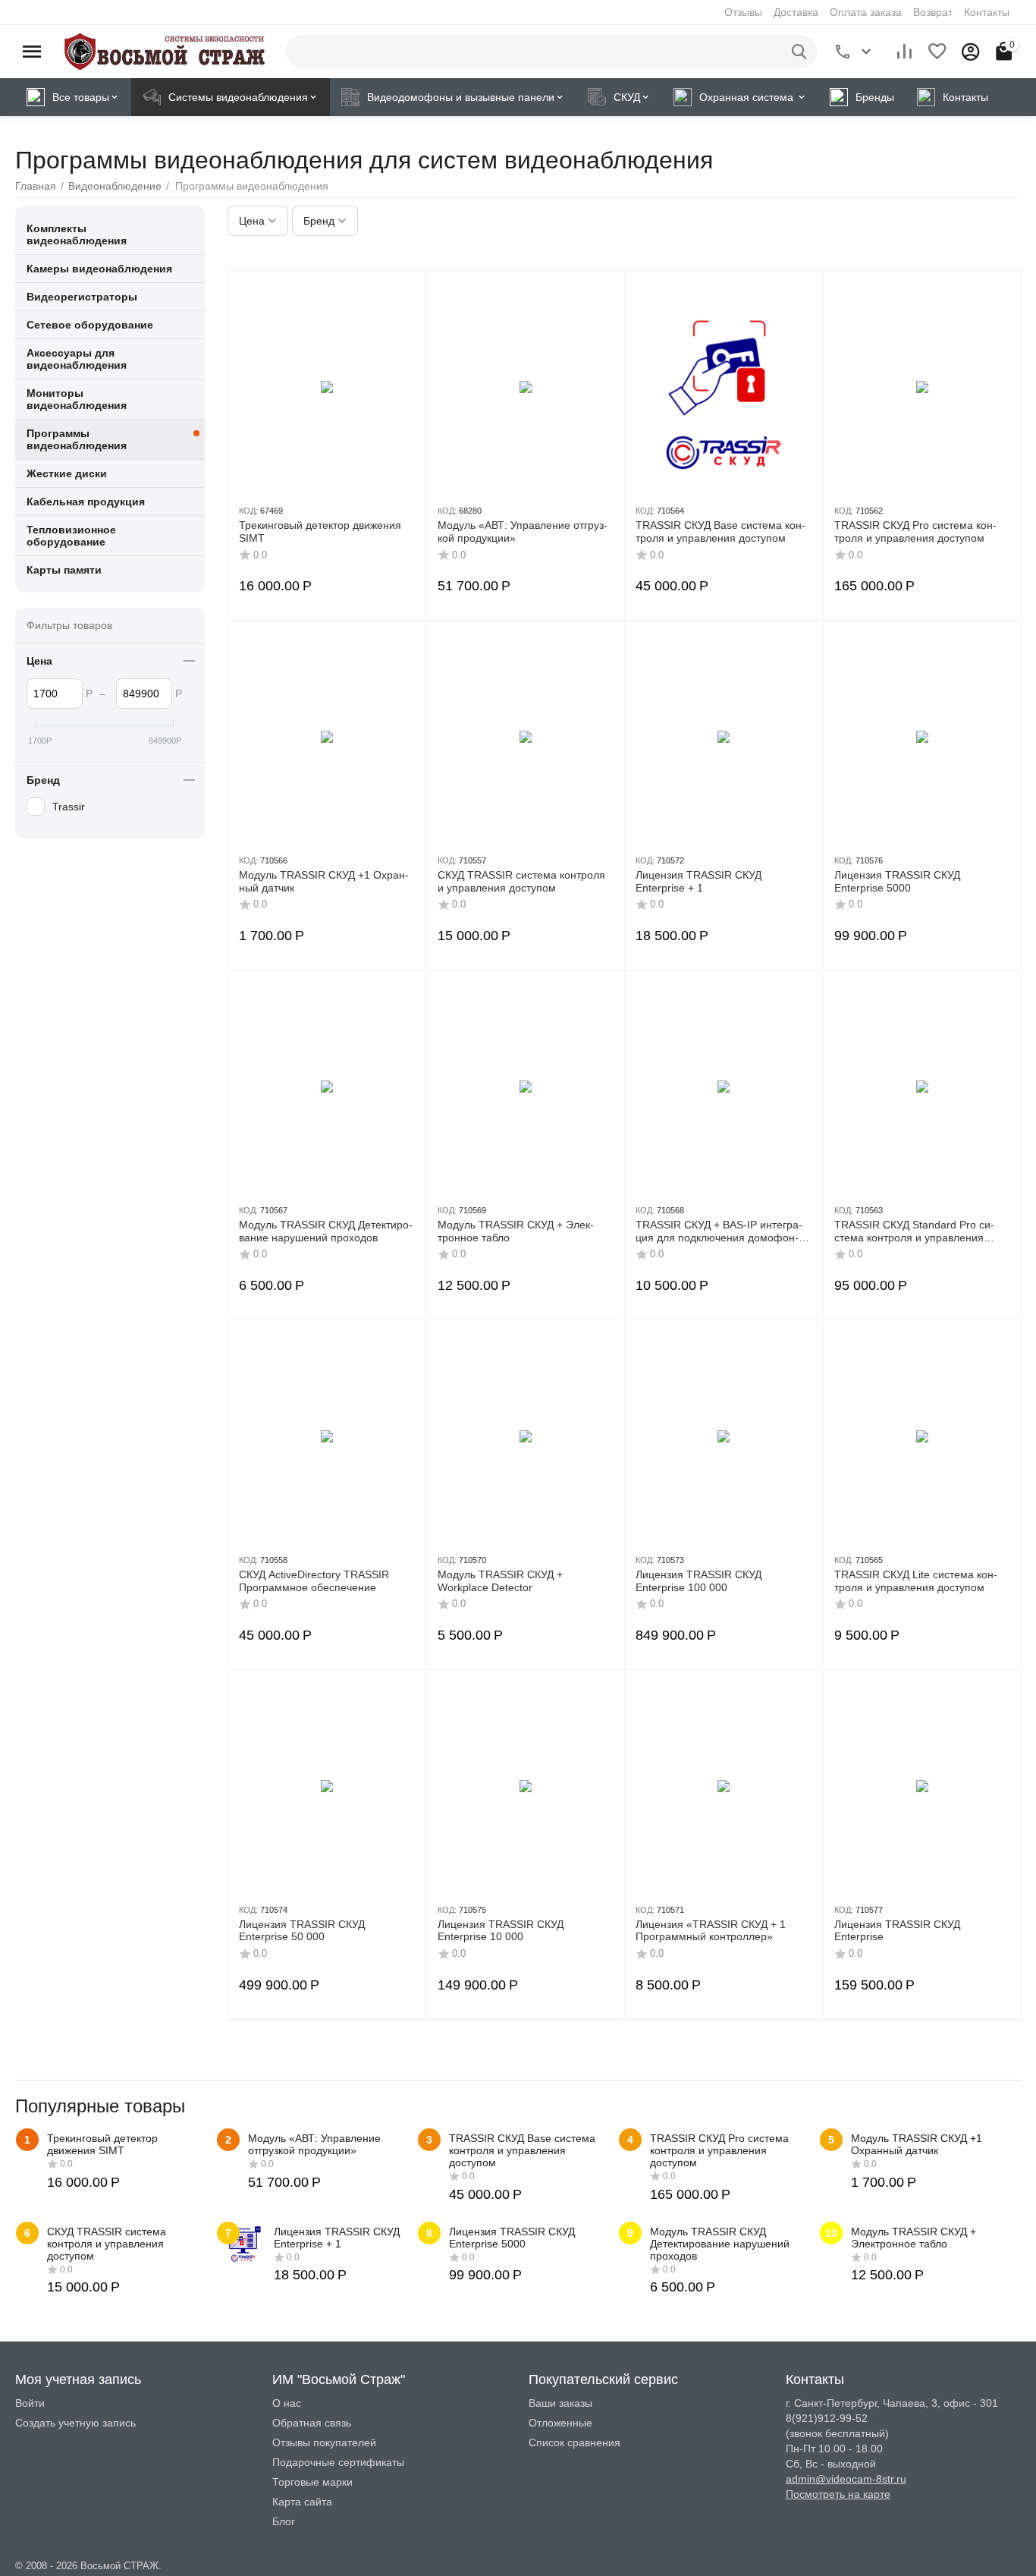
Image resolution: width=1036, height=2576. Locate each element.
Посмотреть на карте (838, 2494)
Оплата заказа (866, 12)
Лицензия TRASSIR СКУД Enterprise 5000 (897, 881)
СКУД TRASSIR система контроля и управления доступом (521, 881)
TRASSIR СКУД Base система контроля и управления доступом (720, 532)
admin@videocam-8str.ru (846, 2479)
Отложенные (560, 2423)
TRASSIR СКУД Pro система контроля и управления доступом (915, 532)
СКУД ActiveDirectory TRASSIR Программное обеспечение (314, 1581)
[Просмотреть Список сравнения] (904, 52)
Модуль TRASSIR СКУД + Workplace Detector (500, 1581)
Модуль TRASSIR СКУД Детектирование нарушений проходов (326, 1231)
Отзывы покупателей (324, 2442)
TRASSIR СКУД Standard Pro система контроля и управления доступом (914, 1231)
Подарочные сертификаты (338, 2462)
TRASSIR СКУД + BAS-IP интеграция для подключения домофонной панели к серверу (719, 1231)
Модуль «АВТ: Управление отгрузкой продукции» (523, 532)
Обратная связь (312, 2423)
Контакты (987, 12)
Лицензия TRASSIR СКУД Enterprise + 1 (699, 881)
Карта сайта (302, 2502)
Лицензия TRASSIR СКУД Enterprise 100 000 (699, 1581)
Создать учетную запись (75, 2423)
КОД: (248, 511)
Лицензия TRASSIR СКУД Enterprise (897, 1931)
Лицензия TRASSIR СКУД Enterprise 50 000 (302, 1931)
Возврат (933, 12)
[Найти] (801, 52)
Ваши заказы (560, 2403)
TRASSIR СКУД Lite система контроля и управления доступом (916, 1581)
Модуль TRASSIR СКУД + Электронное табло (516, 1231)
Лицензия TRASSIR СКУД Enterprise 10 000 (501, 1931)
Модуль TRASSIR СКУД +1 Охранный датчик (324, 881)
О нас (287, 2403)
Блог (284, 2521)
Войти (30, 2403)
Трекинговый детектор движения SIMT (320, 532)
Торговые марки (312, 2482)
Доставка (796, 12)
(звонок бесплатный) (837, 2433)
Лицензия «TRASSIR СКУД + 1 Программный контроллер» (711, 1931)
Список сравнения (575, 2442)
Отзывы (743, 12)
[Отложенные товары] (937, 52)
